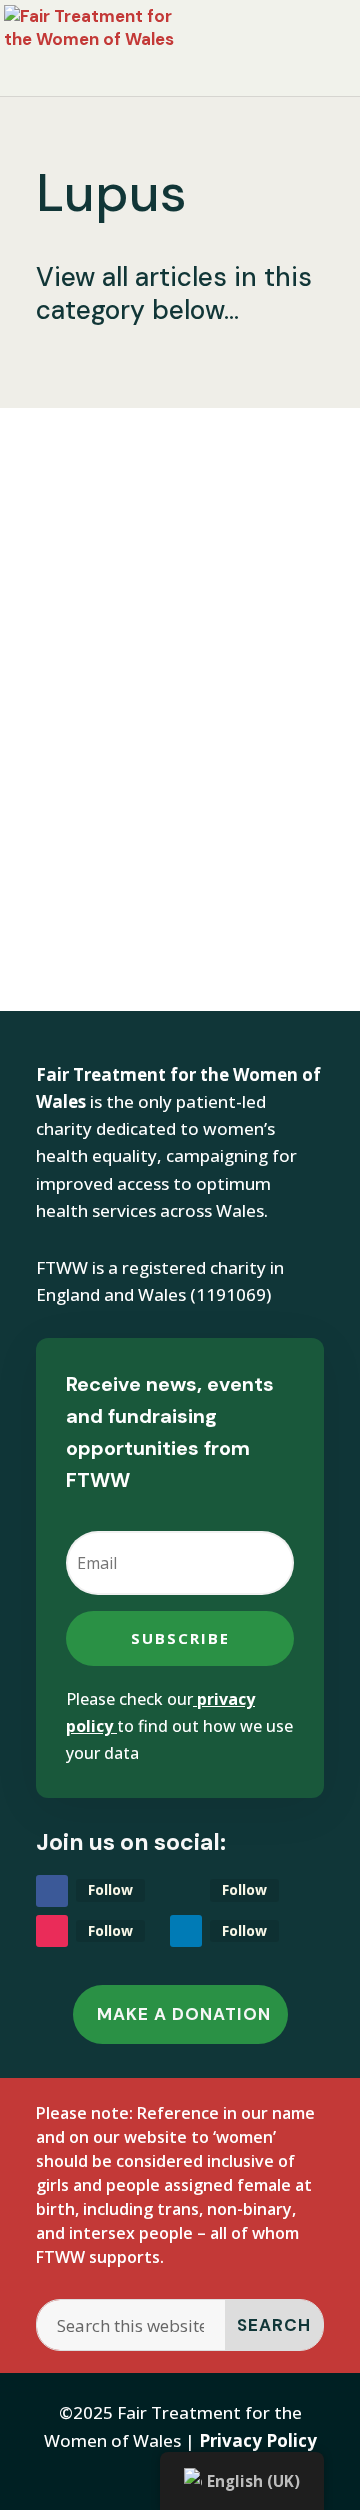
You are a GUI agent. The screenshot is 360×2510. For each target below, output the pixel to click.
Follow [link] (110, 1889)
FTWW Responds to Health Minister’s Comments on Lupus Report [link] (165, 571)
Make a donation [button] (184, 2014)
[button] (180, 1638)
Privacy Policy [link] (258, 2440)
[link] (112, 46)
